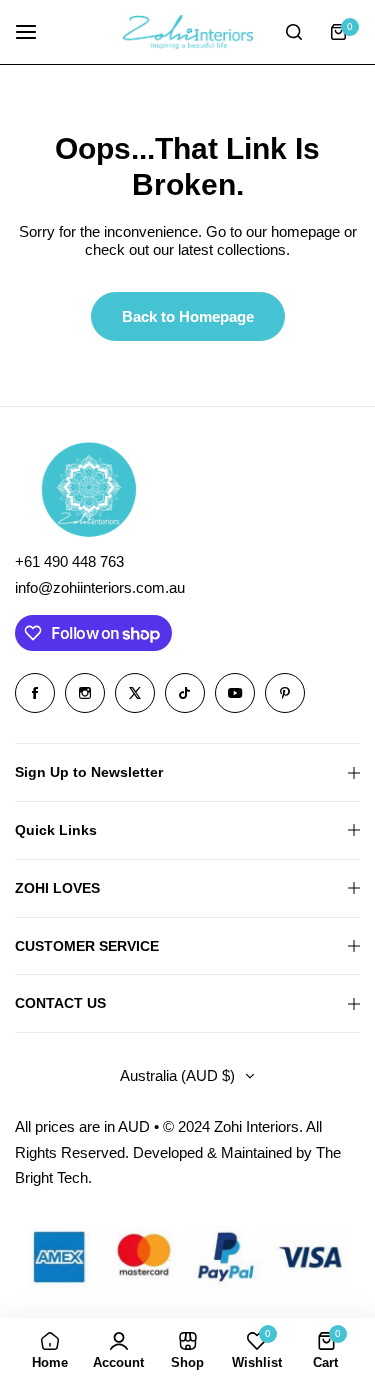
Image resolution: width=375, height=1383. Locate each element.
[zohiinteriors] (188, 32)
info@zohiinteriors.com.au (100, 587)
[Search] (294, 32)
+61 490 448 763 (69, 561)
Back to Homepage (188, 316)
